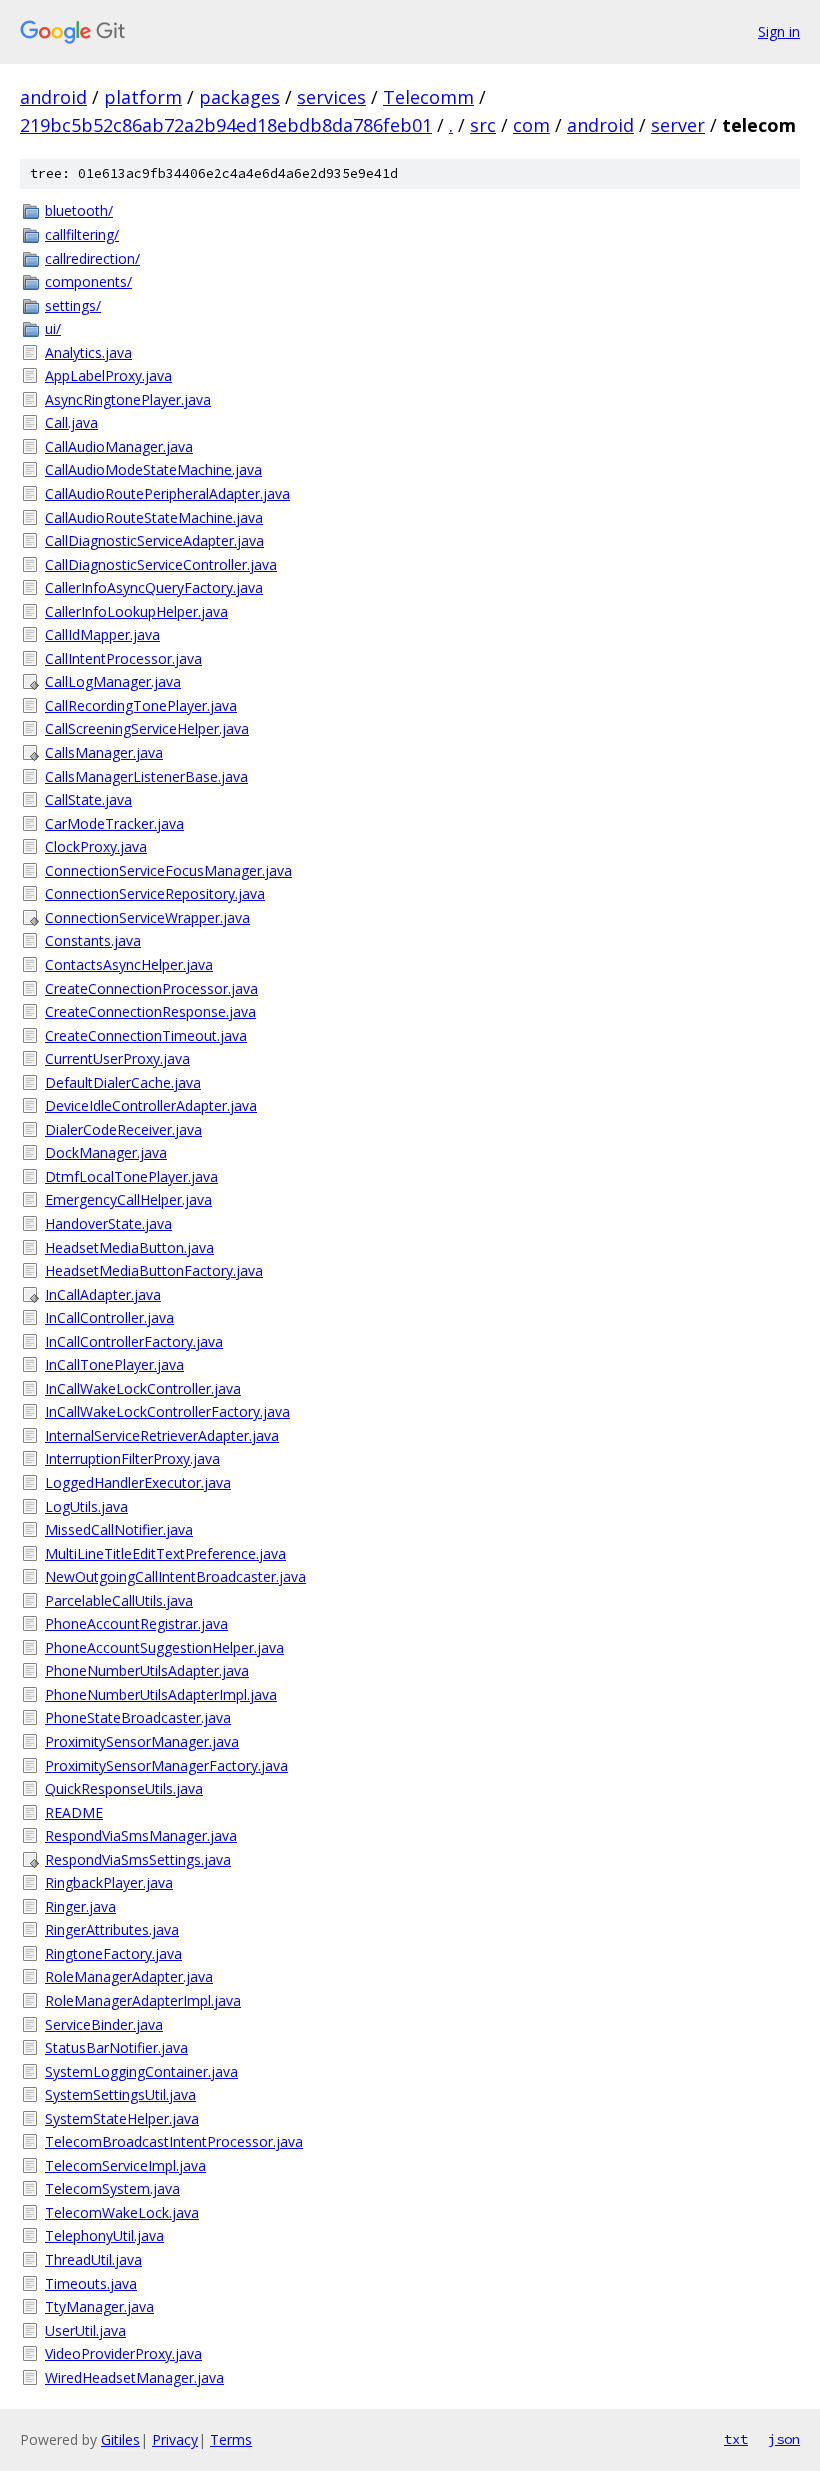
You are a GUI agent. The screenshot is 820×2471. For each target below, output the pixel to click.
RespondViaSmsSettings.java (138, 1859)
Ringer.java (80, 1906)
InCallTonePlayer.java (114, 1364)
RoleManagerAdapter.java (129, 1976)
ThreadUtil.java (93, 2259)
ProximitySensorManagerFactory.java (166, 1765)
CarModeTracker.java (114, 823)
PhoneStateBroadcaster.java (138, 1717)
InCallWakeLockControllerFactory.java (167, 1411)
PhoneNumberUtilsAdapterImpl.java (161, 1694)
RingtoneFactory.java (113, 1953)
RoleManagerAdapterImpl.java (143, 2000)
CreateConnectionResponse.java (150, 1011)
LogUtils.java (86, 1506)
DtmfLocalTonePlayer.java (131, 1176)
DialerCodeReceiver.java (123, 1129)
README (74, 1812)
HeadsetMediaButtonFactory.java (154, 1270)
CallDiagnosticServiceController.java (161, 564)
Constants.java (93, 940)
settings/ (73, 305)
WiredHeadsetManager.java (134, 2377)
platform (143, 97)
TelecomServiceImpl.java (125, 2165)
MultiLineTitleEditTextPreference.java (165, 1553)
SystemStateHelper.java (122, 2118)
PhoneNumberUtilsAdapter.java (147, 1670)
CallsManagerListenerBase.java (146, 776)
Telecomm (428, 97)
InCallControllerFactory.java (134, 1341)
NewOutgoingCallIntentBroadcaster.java (175, 1576)
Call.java (71, 422)
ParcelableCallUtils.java (119, 1600)
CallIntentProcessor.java (123, 658)
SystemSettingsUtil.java (120, 2094)
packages (239, 97)
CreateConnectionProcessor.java (151, 988)
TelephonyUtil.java (104, 2235)
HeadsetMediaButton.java (129, 1247)
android (53, 97)
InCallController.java (109, 1317)
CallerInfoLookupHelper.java (136, 611)
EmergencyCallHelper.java (128, 1199)
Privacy (175, 2439)
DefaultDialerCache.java (123, 1082)
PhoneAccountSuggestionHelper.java (164, 1647)
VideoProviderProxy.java (123, 2353)
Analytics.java (88, 352)
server (678, 125)
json (784, 2439)
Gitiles (120, 2439)
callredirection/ (92, 258)
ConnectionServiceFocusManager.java (168, 870)
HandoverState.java (108, 1223)
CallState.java (88, 799)
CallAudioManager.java (119, 446)
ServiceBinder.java (104, 2024)
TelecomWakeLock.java (122, 2212)
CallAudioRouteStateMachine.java (154, 517)
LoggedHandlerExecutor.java (138, 1482)
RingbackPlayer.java (109, 1882)
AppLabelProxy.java (108, 375)
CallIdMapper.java (102, 634)
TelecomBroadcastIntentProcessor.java (174, 2141)
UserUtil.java (85, 2330)
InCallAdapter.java (103, 1294)
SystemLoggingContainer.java (141, 2071)
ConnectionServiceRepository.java (155, 893)
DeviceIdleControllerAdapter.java (151, 1105)
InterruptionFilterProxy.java (132, 1458)
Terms (231, 2439)
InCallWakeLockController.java (143, 1388)
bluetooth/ (79, 210)
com (531, 125)
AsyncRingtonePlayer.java (128, 399)
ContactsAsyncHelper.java (129, 964)
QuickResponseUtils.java (124, 1788)
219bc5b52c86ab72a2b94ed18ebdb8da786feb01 (226, 125)
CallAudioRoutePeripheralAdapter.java (167, 493)
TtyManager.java (99, 2306)
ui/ (53, 328)
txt (736, 2439)
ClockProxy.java (96, 846)
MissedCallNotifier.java (119, 1529)
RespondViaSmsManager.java (141, 1835)
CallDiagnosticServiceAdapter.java (154, 540)
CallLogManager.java (113, 681)
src (483, 125)
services (331, 97)
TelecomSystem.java (112, 2188)
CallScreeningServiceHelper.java (147, 728)
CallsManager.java (104, 752)
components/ (88, 281)
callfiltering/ (82, 234)
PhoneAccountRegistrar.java (136, 1623)
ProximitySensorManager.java (142, 1741)
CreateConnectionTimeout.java (146, 1035)
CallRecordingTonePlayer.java (141, 705)
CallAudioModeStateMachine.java (153, 469)
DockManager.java (106, 1152)
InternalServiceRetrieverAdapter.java (162, 1435)
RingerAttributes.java (112, 1929)
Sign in (779, 31)
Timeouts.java (91, 2283)
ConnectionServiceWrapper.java (147, 917)
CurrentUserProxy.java (117, 1058)
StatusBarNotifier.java (116, 2047)
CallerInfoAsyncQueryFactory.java (154, 587)
